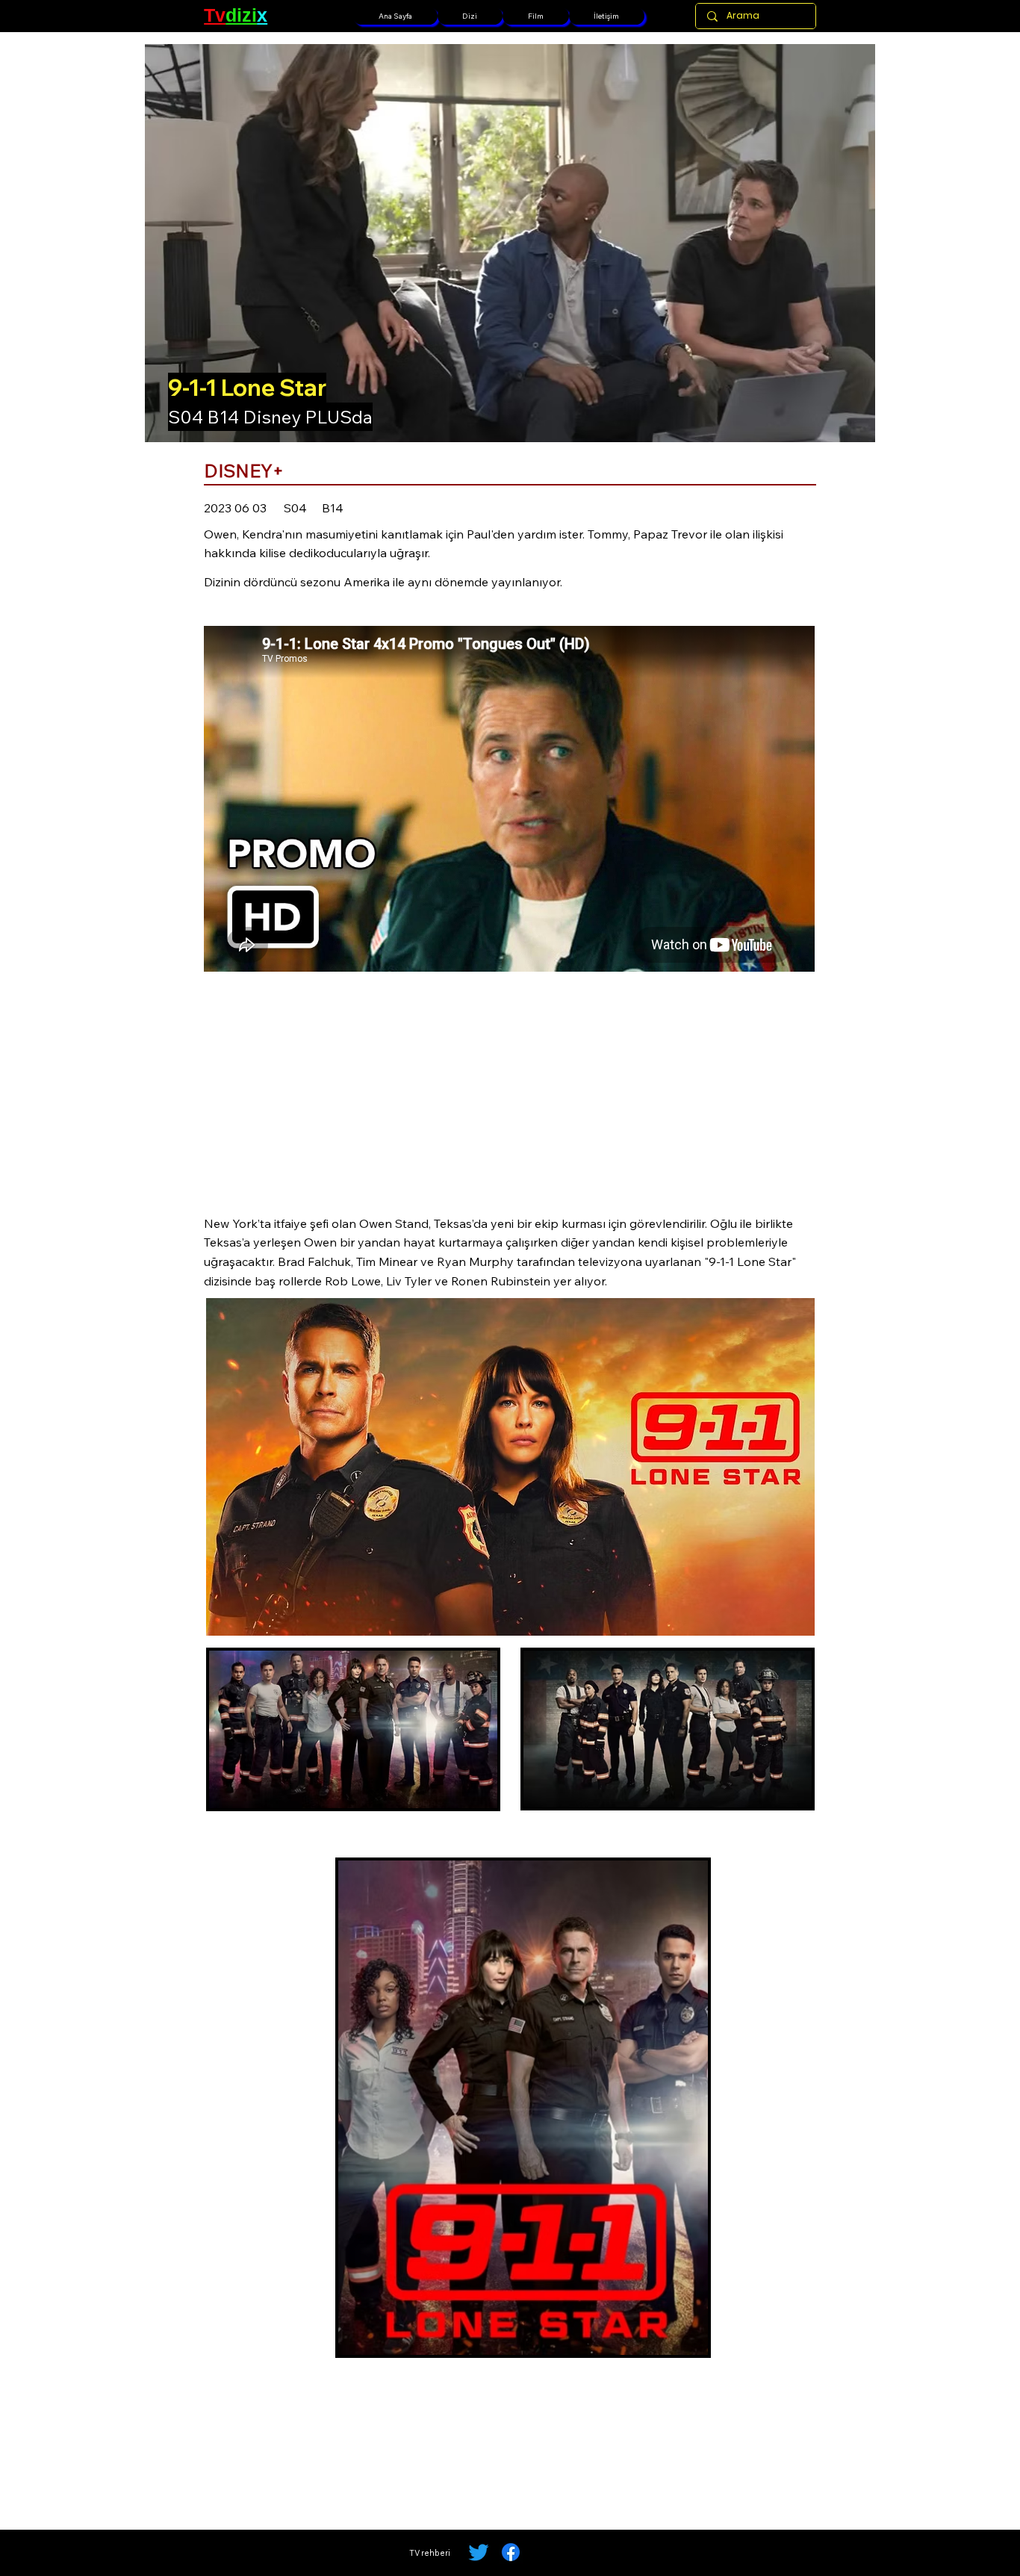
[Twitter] (479, 2552)
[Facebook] (511, 2552)
